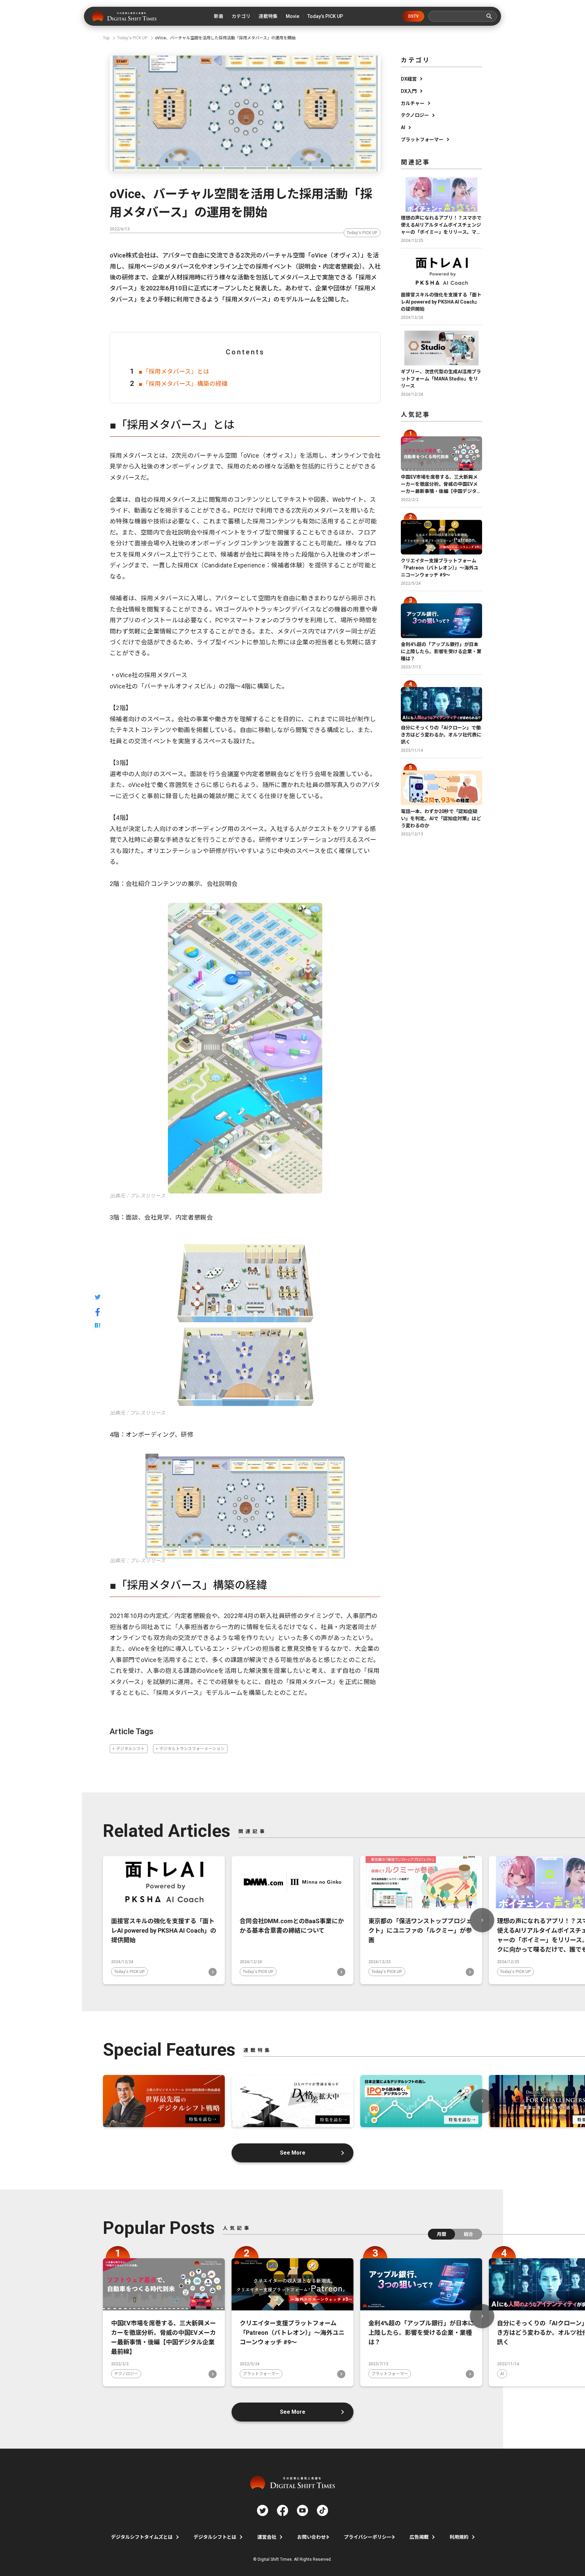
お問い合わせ (311, 2537)
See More (293, 2153)
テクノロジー (415, 115)
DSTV (414, 16)
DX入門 (409, 91)
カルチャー (413, 103)
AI (403, 127)
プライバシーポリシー (368, 2537)
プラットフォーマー (422, 140)
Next (482, 1920)
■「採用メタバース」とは (174, 371)
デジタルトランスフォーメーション (192, 1749)
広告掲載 (419, 2537)
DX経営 (409, 79)
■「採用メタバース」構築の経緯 (183, 384)
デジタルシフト (130, 1749)
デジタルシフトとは (215, 2537)
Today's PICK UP (362, 233)
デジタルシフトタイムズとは (142, 2537)
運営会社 (267, 2537)
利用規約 (459, 2537)
